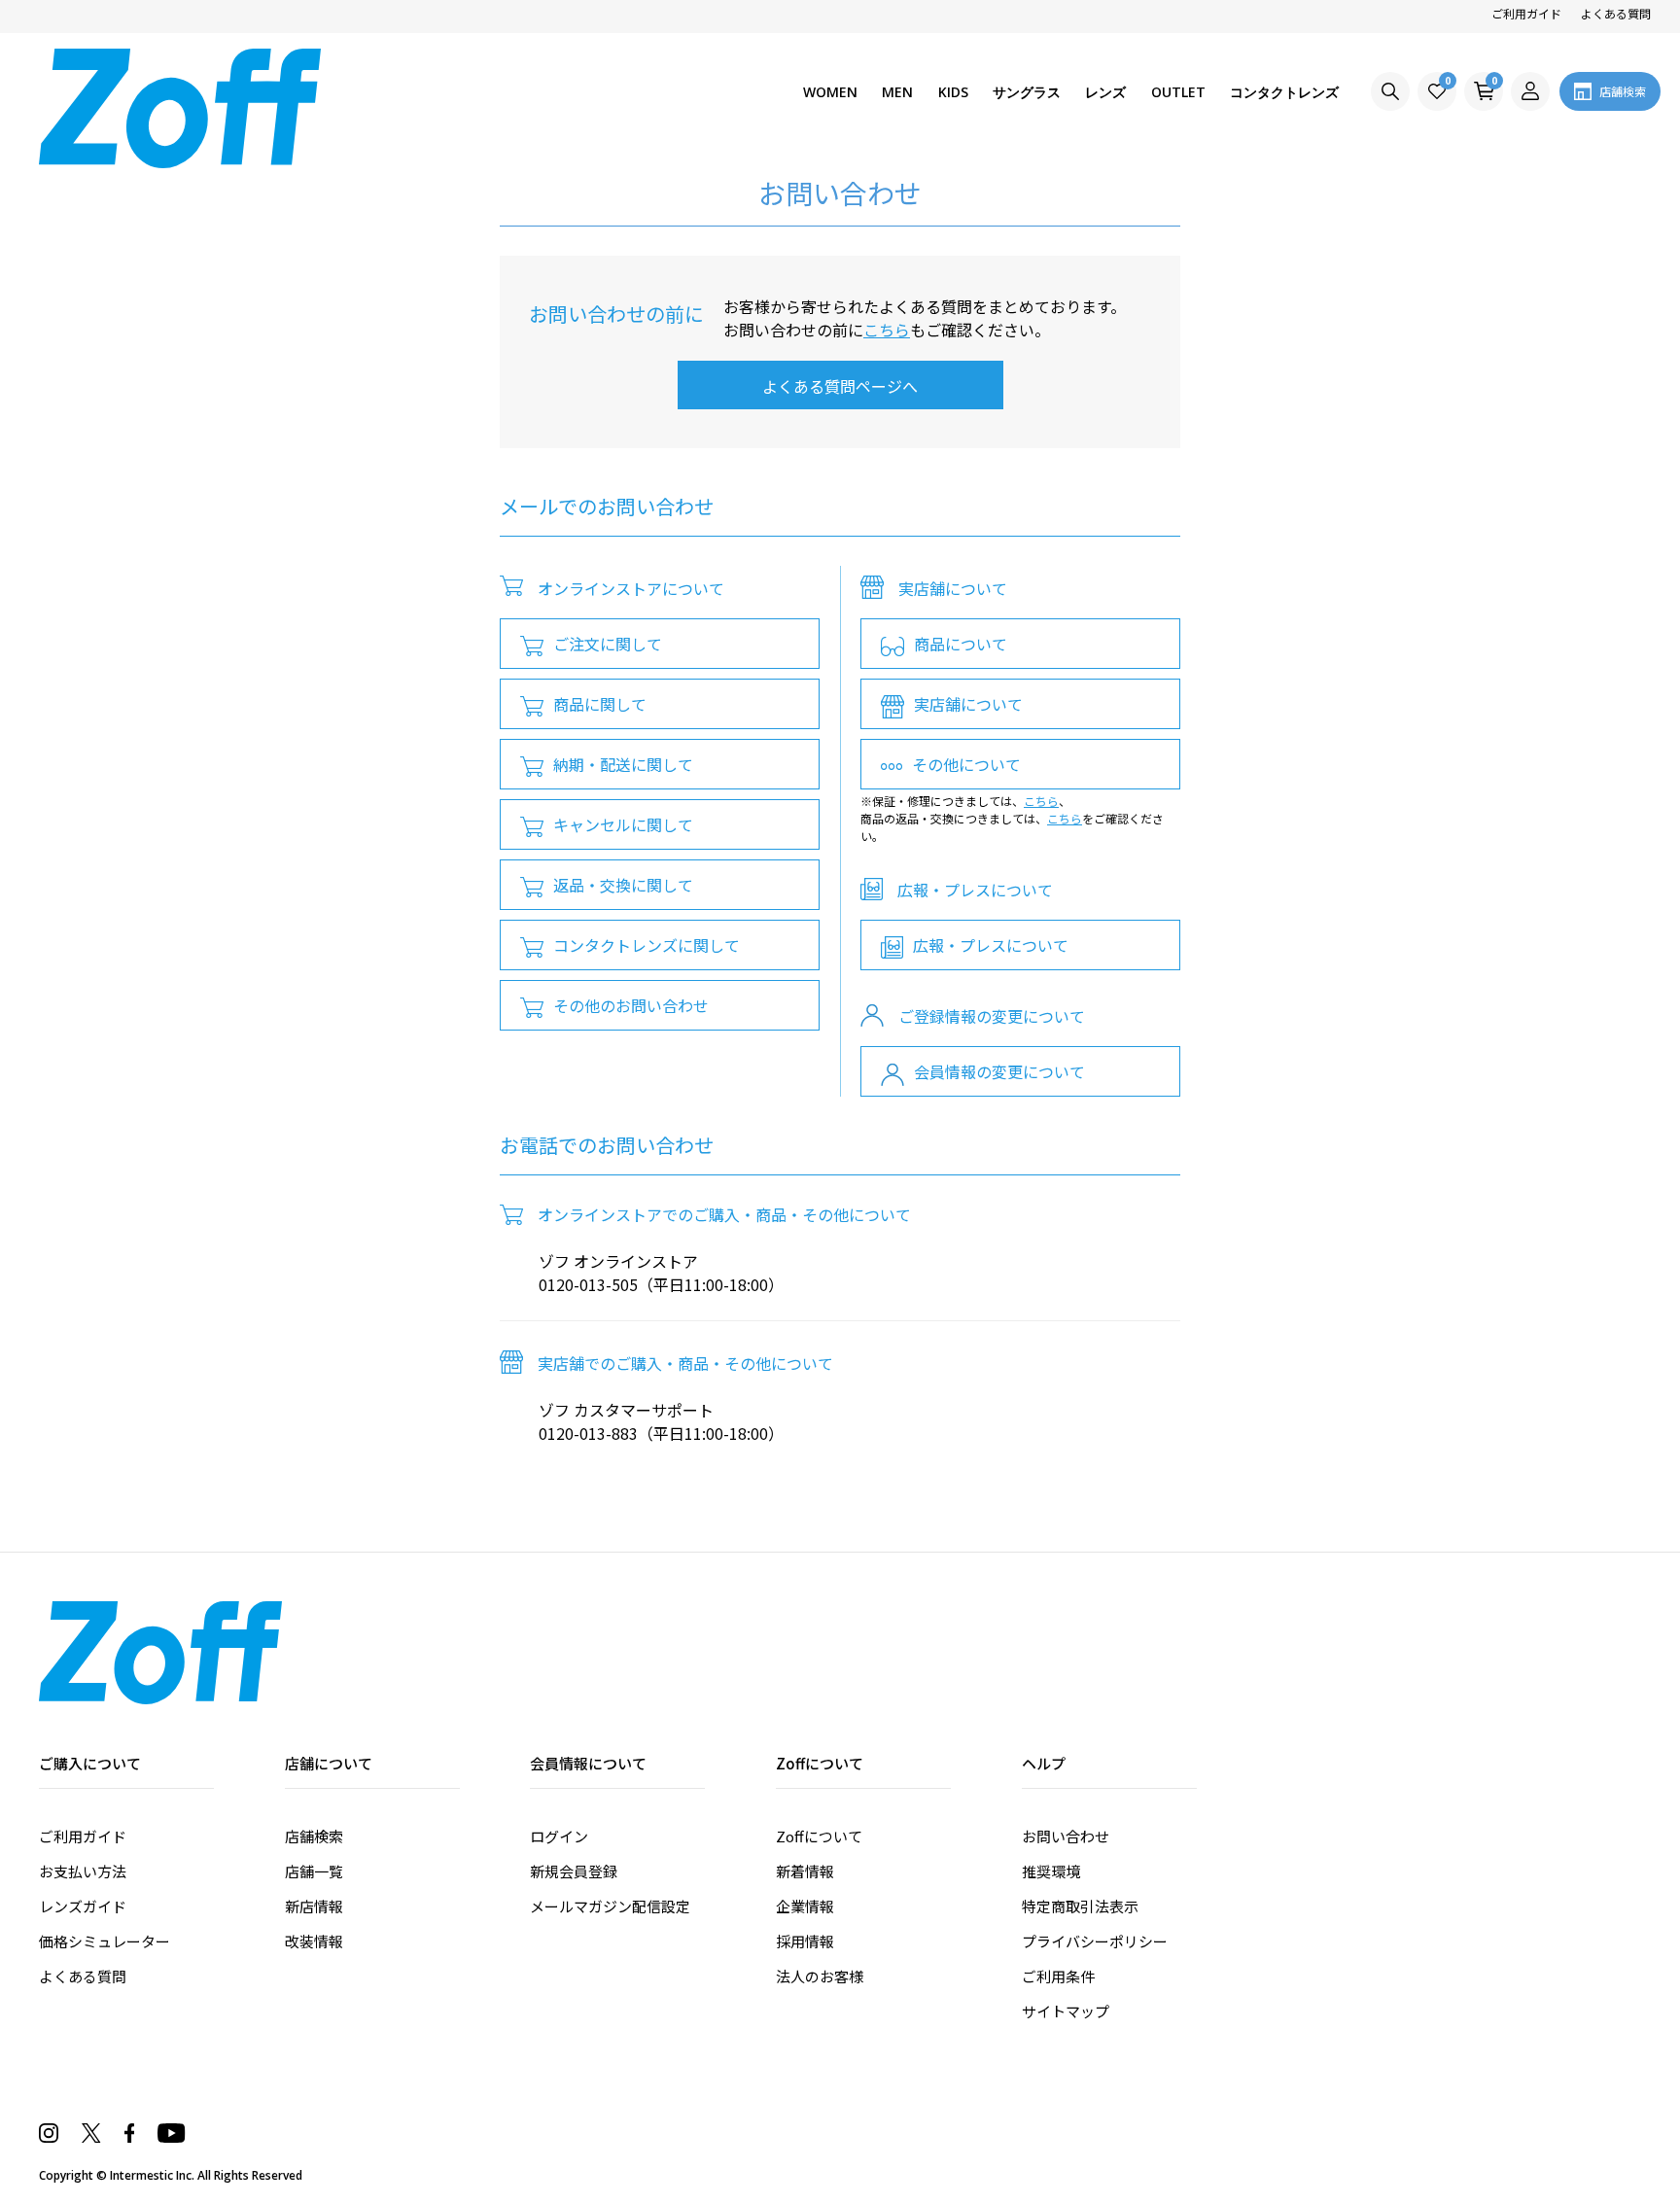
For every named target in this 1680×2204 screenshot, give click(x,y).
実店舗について (968, 704)
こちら (887, 330)
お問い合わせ (1066, 1836)
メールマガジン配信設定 (610, 1906)
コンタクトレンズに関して (647, 945)
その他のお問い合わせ (631, 1005)
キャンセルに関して (623, 824)
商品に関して (600, 704)
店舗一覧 (314, 1871)
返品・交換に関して (623, 885)
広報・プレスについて (991, 945)
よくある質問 (1616, 13)
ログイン (559, 1836)
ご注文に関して (608, 644)
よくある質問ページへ (840, 386)
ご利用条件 (1058, 1976)
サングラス (1027, 92)
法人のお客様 (820, 1976)
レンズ (1105, 92)
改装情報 (314, 1941)
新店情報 (314, 1906)
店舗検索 (314, 1836)
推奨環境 (1051, 1871)
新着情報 (805, 1871)
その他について (966, 764)
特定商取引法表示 (1080, 1906)
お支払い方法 (83, 1871)
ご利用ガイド (1526, 13)
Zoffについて (819, 1836)
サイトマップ (1066, 2011)
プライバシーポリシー (1095, 1941)
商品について (961, 644)
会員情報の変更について (999, 1071)
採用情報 (805, 1941)
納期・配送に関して (623, 764)
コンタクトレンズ (1284, 92)
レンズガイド (83, 1906)
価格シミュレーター (105, 1941)
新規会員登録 (574, 1871)
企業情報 (805, 1906)
